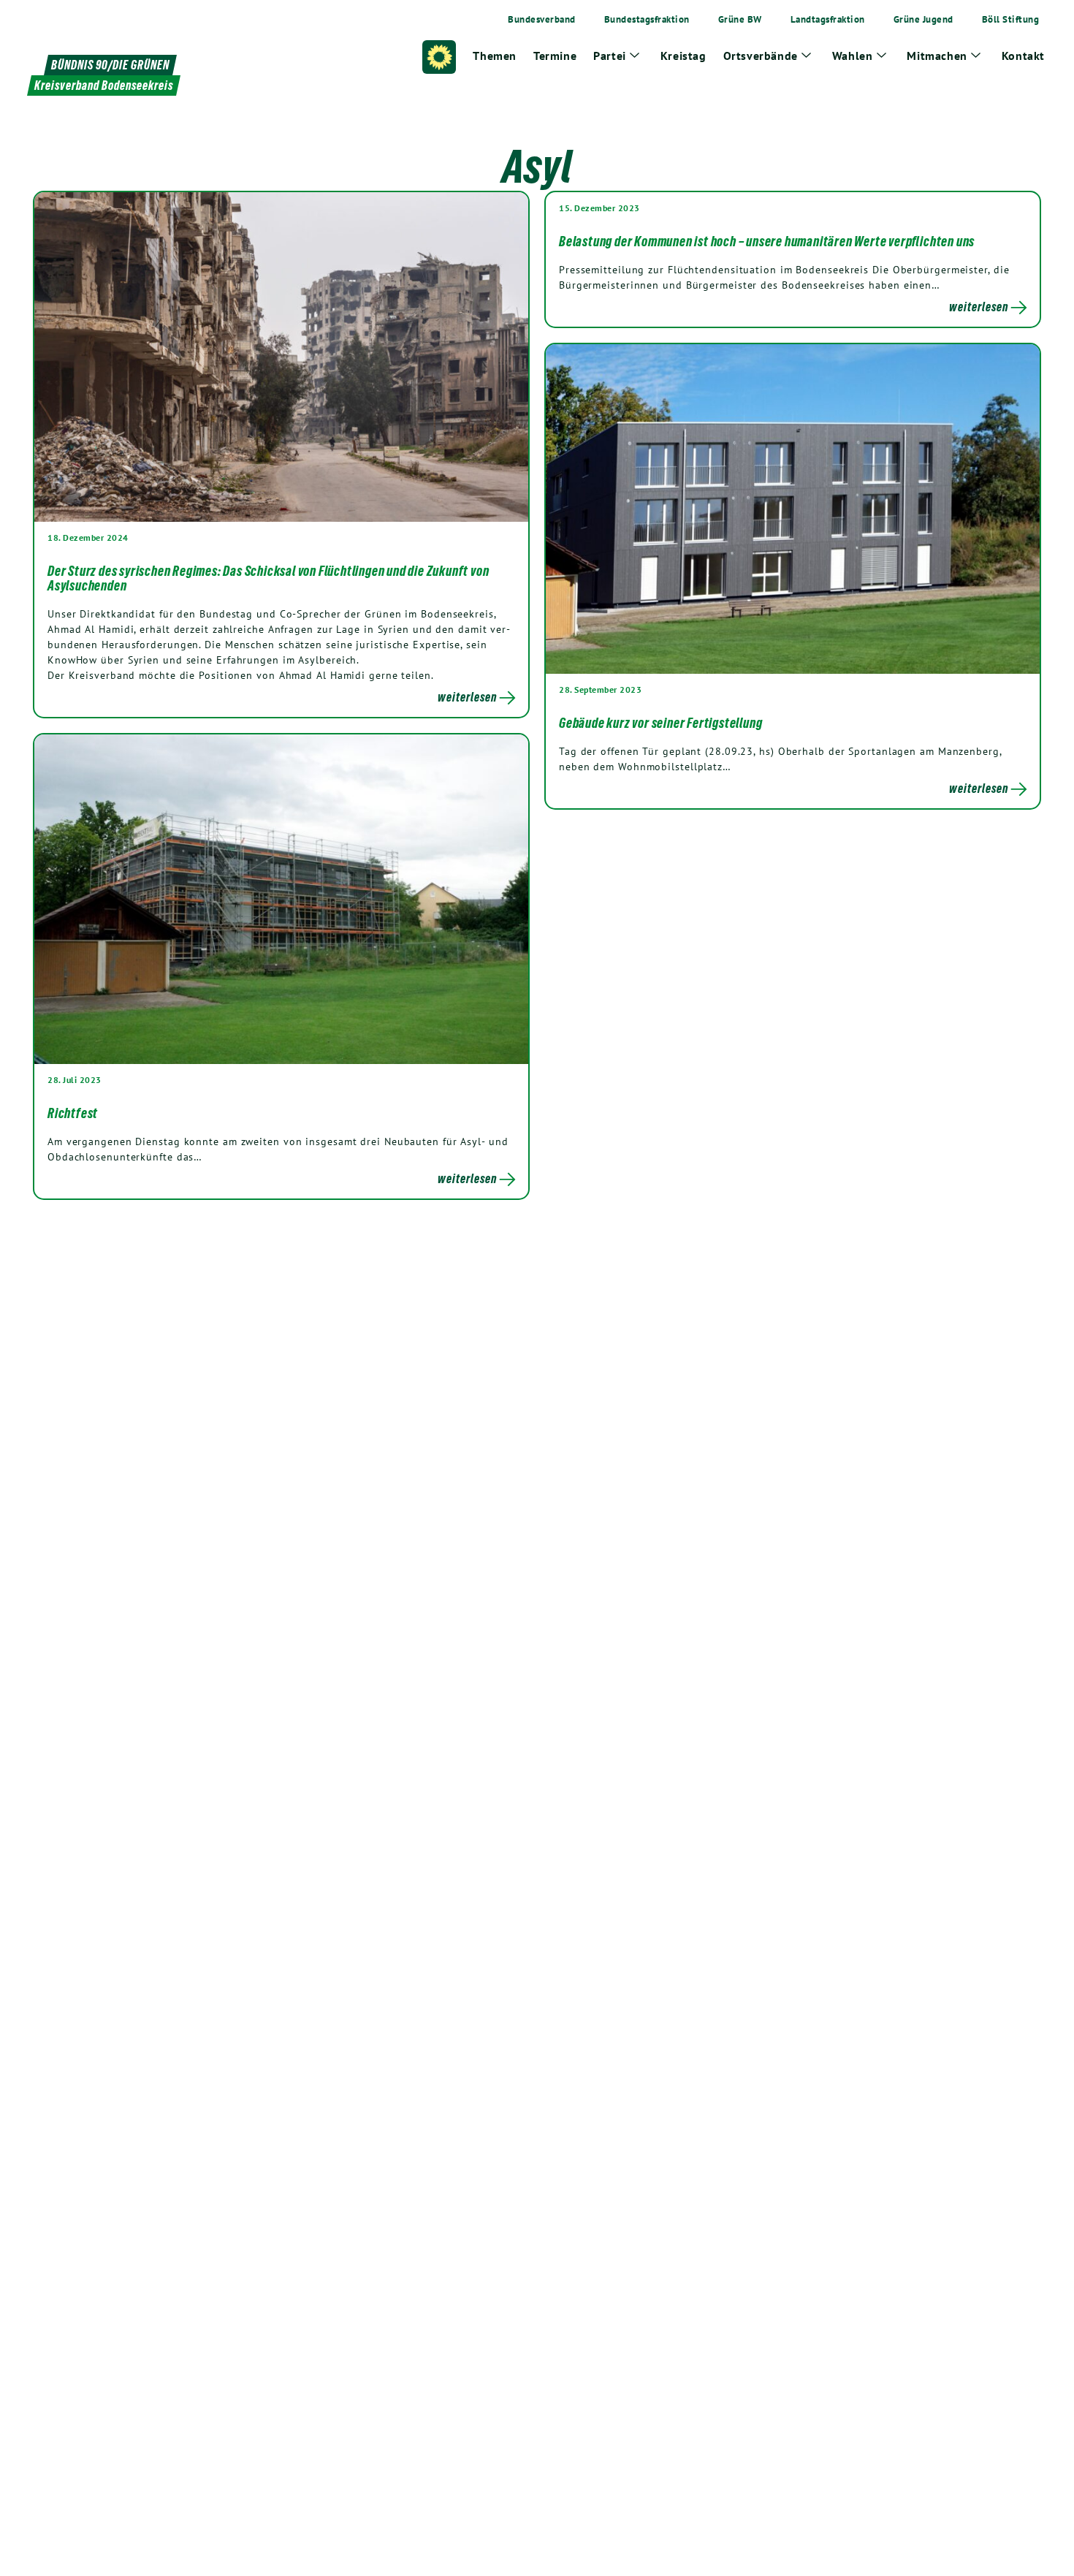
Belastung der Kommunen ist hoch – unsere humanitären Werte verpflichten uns (767, 241)
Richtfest (73, 1113)
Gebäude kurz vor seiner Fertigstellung (660, 723)
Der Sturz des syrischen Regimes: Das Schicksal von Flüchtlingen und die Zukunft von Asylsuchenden (268, 578)
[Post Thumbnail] (281, 356)
